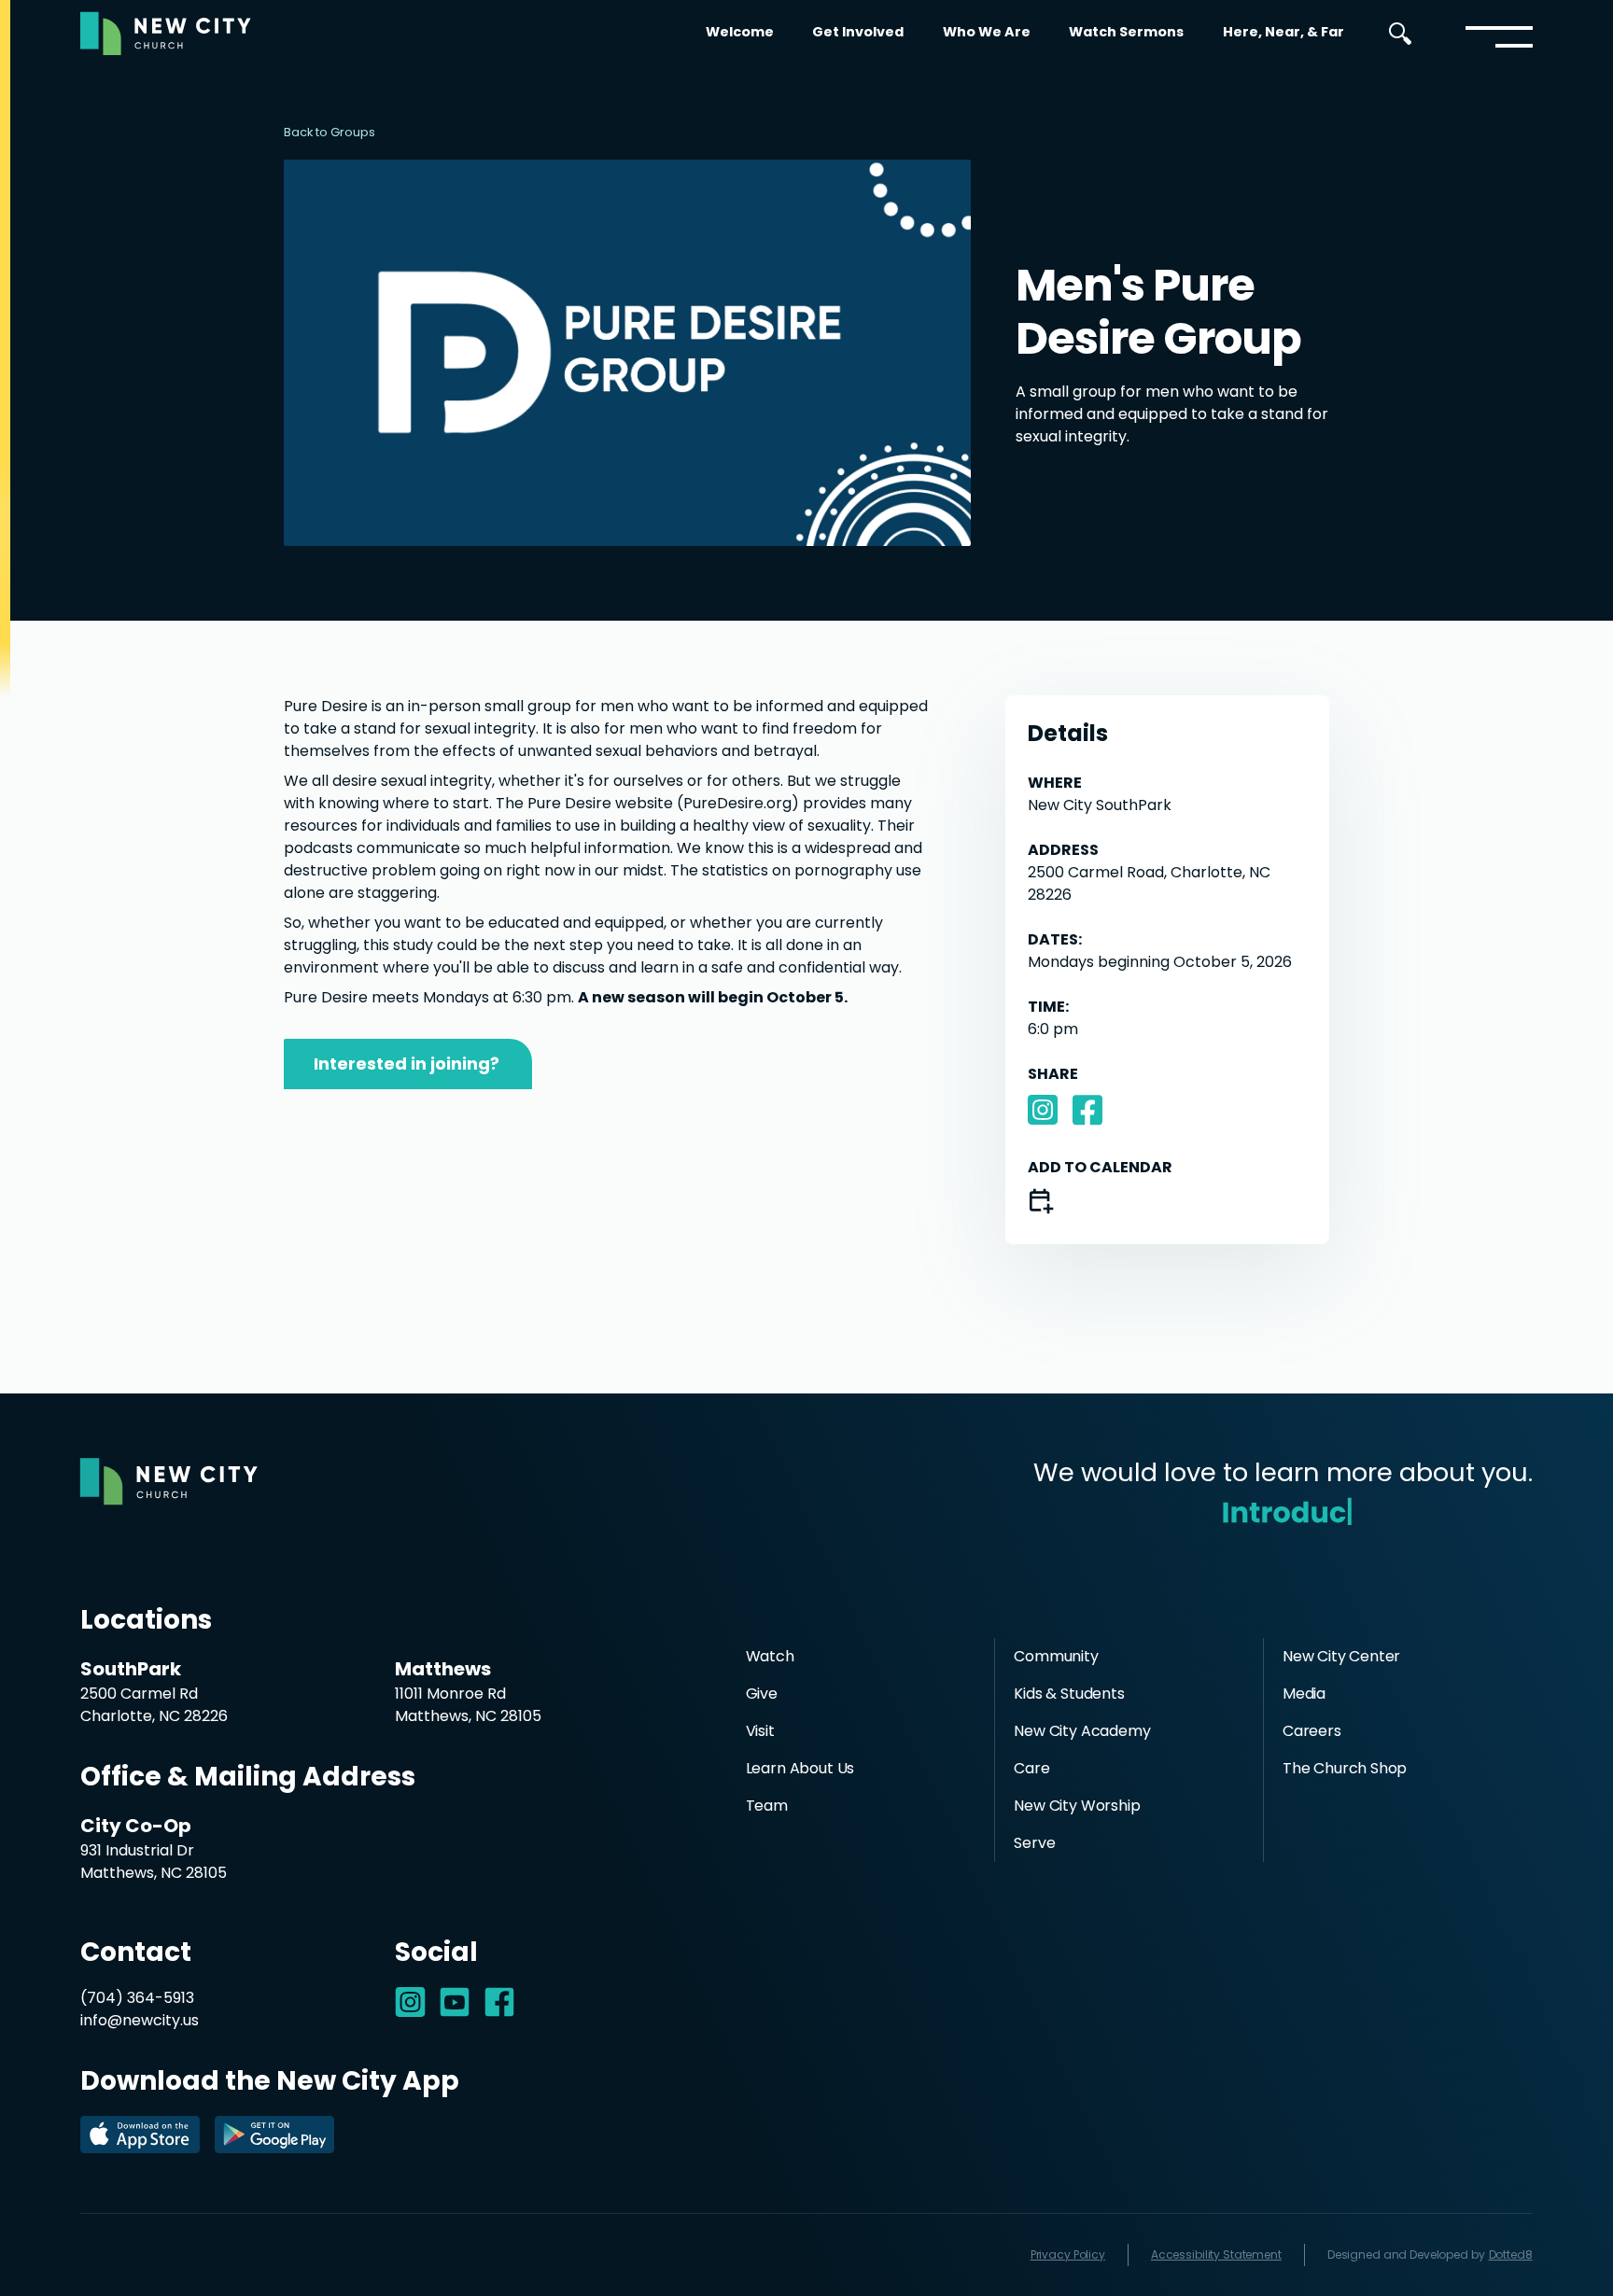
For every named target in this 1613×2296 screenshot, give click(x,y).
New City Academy (1082, 1731)
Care (1031, 1768)
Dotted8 (1511, 2254)
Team (767, 1806)
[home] (166, 34)
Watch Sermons (1126, 32)
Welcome (740, 32)
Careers (1312, 1731)
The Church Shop (1345, 1768)
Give (762, 1694)
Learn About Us (800, 1768)
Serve (1034, 1843)
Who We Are (987, 32)
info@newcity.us (140, 2020)
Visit (760, 1731)
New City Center (1341, 1656)
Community (1056, 1656)
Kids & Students (1069, 1694)
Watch (770, 1656)
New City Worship (1077, 1806)
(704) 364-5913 (137, 1998)
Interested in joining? (407, 1064)
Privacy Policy (1068, 2254)
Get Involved (858, 32)
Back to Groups (330, 132)
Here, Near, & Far (1283, 32)
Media (1304, 1694)
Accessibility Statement (1216, 2254)
